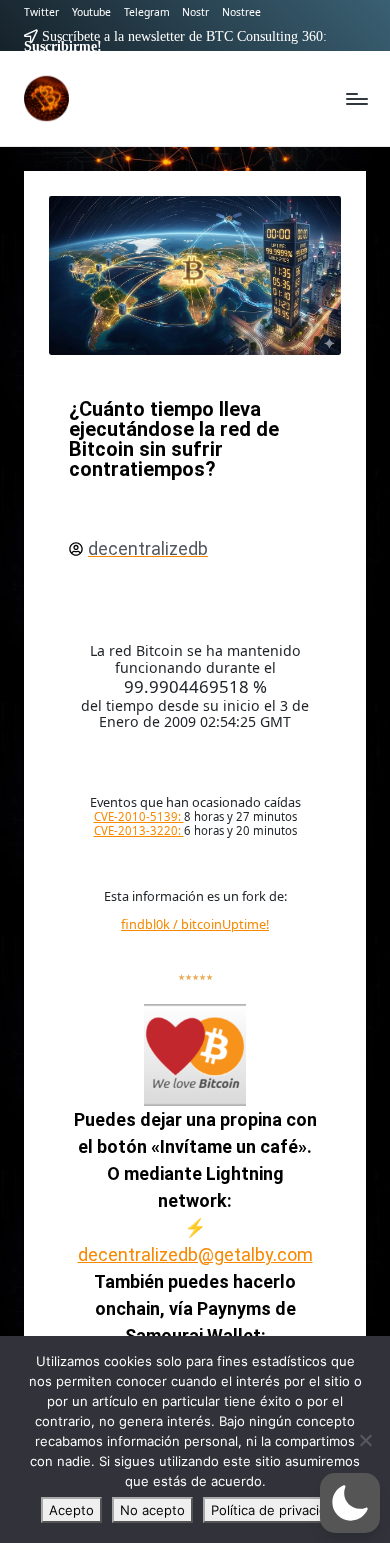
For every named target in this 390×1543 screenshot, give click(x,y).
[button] (350, 1503)
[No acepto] (365, 1440)
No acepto (152, 1510)
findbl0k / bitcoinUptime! (195, 924)
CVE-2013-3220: (139, 830)
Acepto (71, 1510)
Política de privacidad (276, 1510)
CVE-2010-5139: (139, 816)
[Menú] (356, 98)
